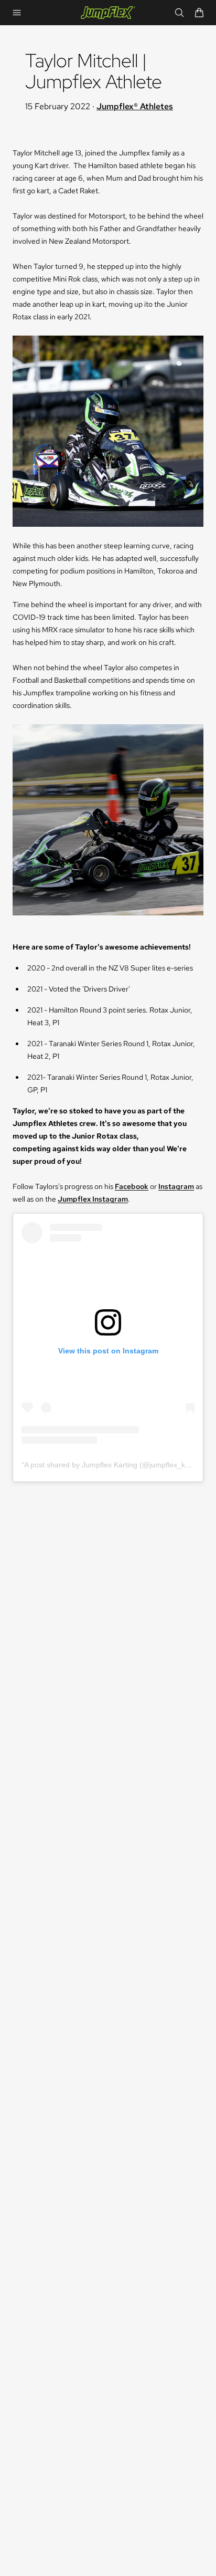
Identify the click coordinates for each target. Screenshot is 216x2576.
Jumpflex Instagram (93, 1199)
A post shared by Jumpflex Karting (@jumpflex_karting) (115, 1465)
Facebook (132, 1186)
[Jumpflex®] (108, 13)
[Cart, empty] (199, 13)
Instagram (176, 1186)
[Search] (179, 13)
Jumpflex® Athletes (135, 106)
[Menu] (17, 13)
